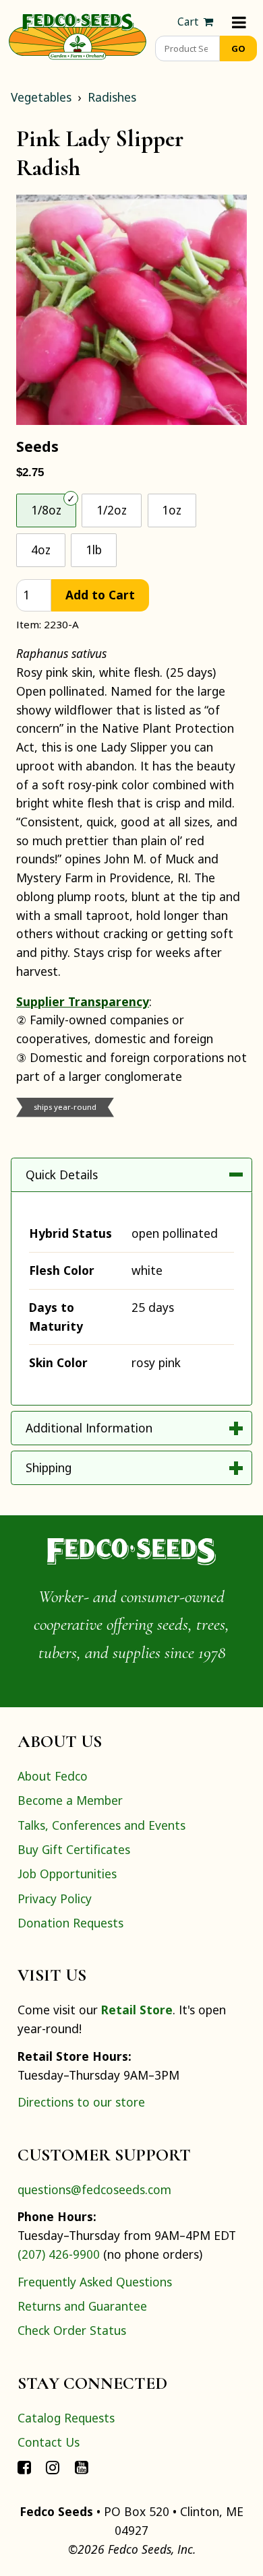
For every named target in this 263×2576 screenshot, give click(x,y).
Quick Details (62, 1175)
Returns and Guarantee (82, 2306)
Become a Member (70, 1800)
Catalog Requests (66, 2418)
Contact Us (49, 2442)
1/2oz (112, 510)
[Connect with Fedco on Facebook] (24, 2466)
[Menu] (239, 22)
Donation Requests (70, 1923)
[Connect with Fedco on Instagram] (53, 2466)
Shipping (49, 1467)
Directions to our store (81, 2102)
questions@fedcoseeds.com (94, 2189)
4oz (41, 550)
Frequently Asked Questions (95, 2282)
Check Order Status (72, 2330)
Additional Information (89, 1428)
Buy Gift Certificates (74, 1849)
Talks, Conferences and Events (101, 1825)
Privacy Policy (55, 1898)
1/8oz (46, 510)
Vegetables (41, 97)
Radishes (112, 97)
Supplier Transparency (83, 1001)
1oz (172, 510)
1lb (94, 550)
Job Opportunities (67, 1874)
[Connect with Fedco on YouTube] (82, 2466)
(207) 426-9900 (59, 2254)
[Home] (78, 35)
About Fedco (53, 1776)
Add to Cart (100, 595)
